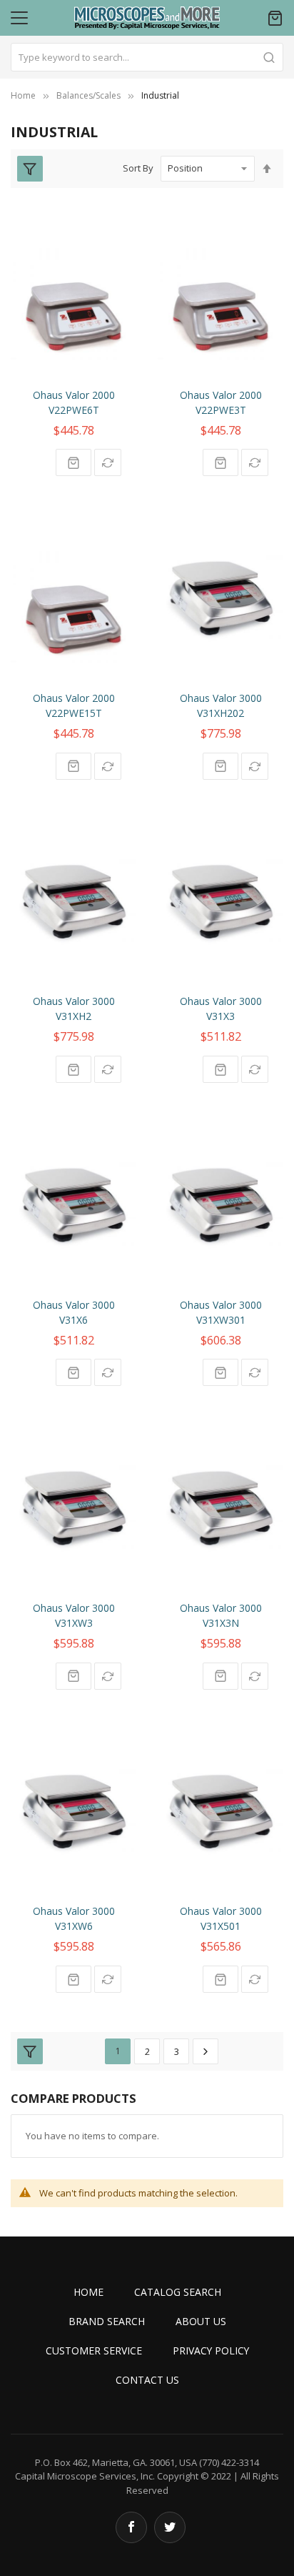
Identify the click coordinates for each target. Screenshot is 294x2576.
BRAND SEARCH (107, 2321)
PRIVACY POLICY (211, 2350)
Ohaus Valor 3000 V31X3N (221, 1615)
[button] (108, 462)
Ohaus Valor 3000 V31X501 (221, 1918)
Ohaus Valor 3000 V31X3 (221, 1009)
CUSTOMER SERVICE (94, 2350)
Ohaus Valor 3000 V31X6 (74, 1312)
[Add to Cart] (73, 462)
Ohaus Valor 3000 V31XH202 (221, 705)
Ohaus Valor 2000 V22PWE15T (74, 705)
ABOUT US (201, 2321)
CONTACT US (147, 2380)
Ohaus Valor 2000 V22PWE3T (221, 402)
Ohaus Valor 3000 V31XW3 (74, 1615)
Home (23, 95)
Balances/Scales (88, 95)
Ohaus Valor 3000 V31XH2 (74, 1009)
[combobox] (147, 57)
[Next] (206, 2051)
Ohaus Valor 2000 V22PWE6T (74, 402)
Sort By (138, 168)
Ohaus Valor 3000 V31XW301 (221, 1312)
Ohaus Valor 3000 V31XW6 (74, 1918)
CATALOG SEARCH (178, 2292)
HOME (88, 2292)
